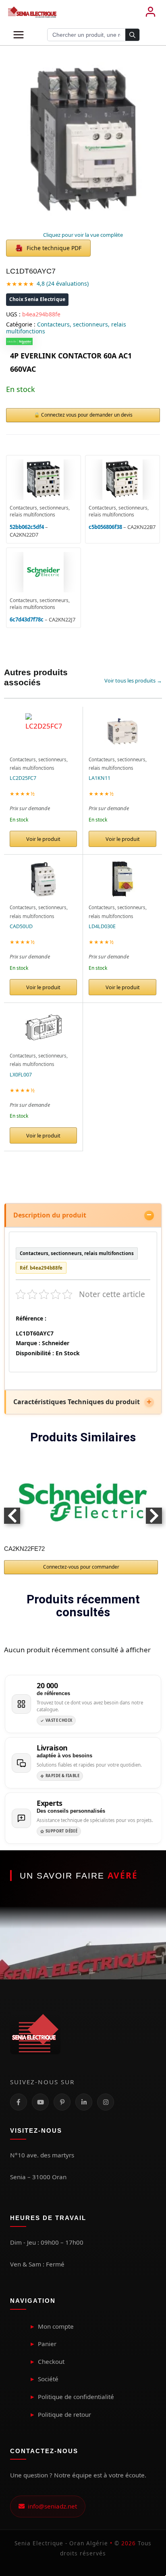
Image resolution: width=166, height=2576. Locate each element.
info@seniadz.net (51, 2506)
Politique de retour (64, 2414)
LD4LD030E (102, 926)
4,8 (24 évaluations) (63, 283)
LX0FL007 (21, 1075)
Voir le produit (43, 839)
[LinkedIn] (84, 2102)
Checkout (51, 2361)
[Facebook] (19, 2102)
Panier (47, 2344)
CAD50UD (21, 926)
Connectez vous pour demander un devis (87, 415)
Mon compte (56, 2326)
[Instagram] (106, 2102)
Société (48, 2379)
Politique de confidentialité (76, 2397)
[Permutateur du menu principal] (19, 35)
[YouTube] (40, 2102)
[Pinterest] (62, 2102)
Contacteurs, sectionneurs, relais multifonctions (66, 328)
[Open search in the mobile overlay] (93, 35)
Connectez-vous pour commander (81, 1567)
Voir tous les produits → (133, 680)
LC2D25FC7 (23, 778)
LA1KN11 (100, 778)
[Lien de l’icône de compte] (150, 12)
